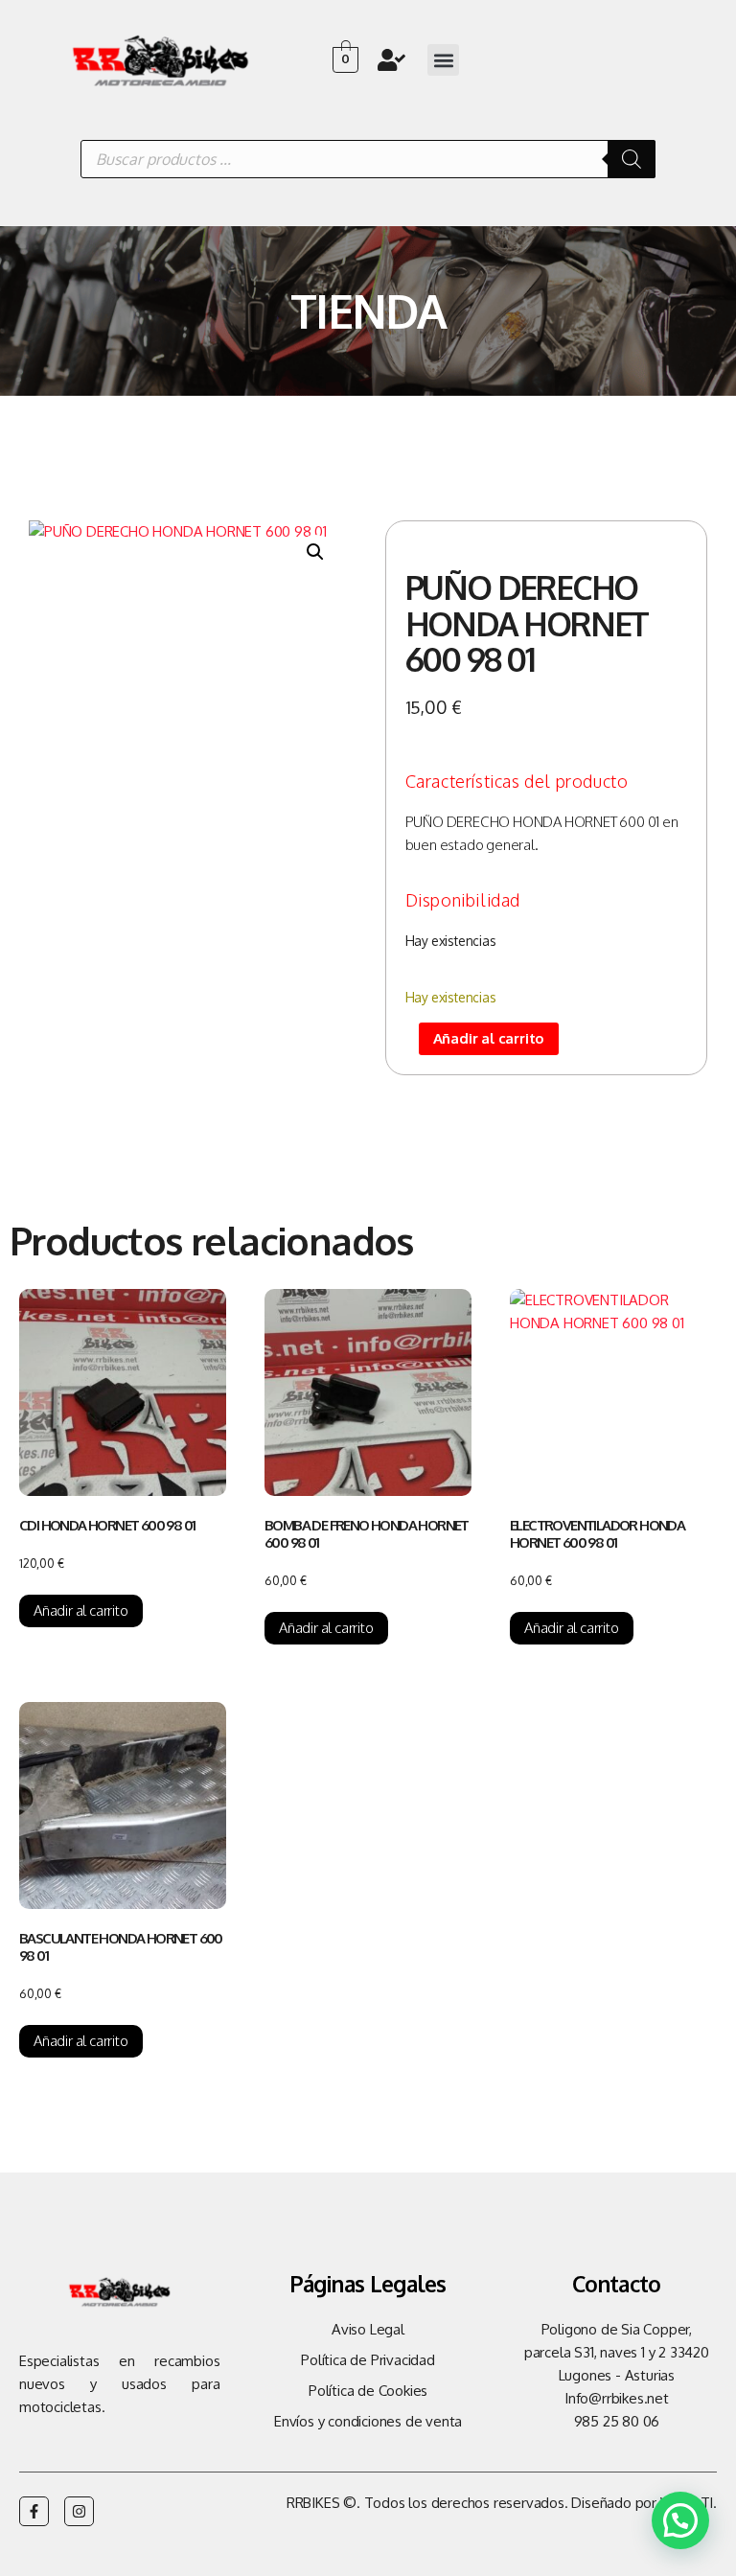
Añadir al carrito (489, 1038)
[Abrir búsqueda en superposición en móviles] (368, 159)
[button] (443, 60)
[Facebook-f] (34, 2511)
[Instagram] (79, 2511)
